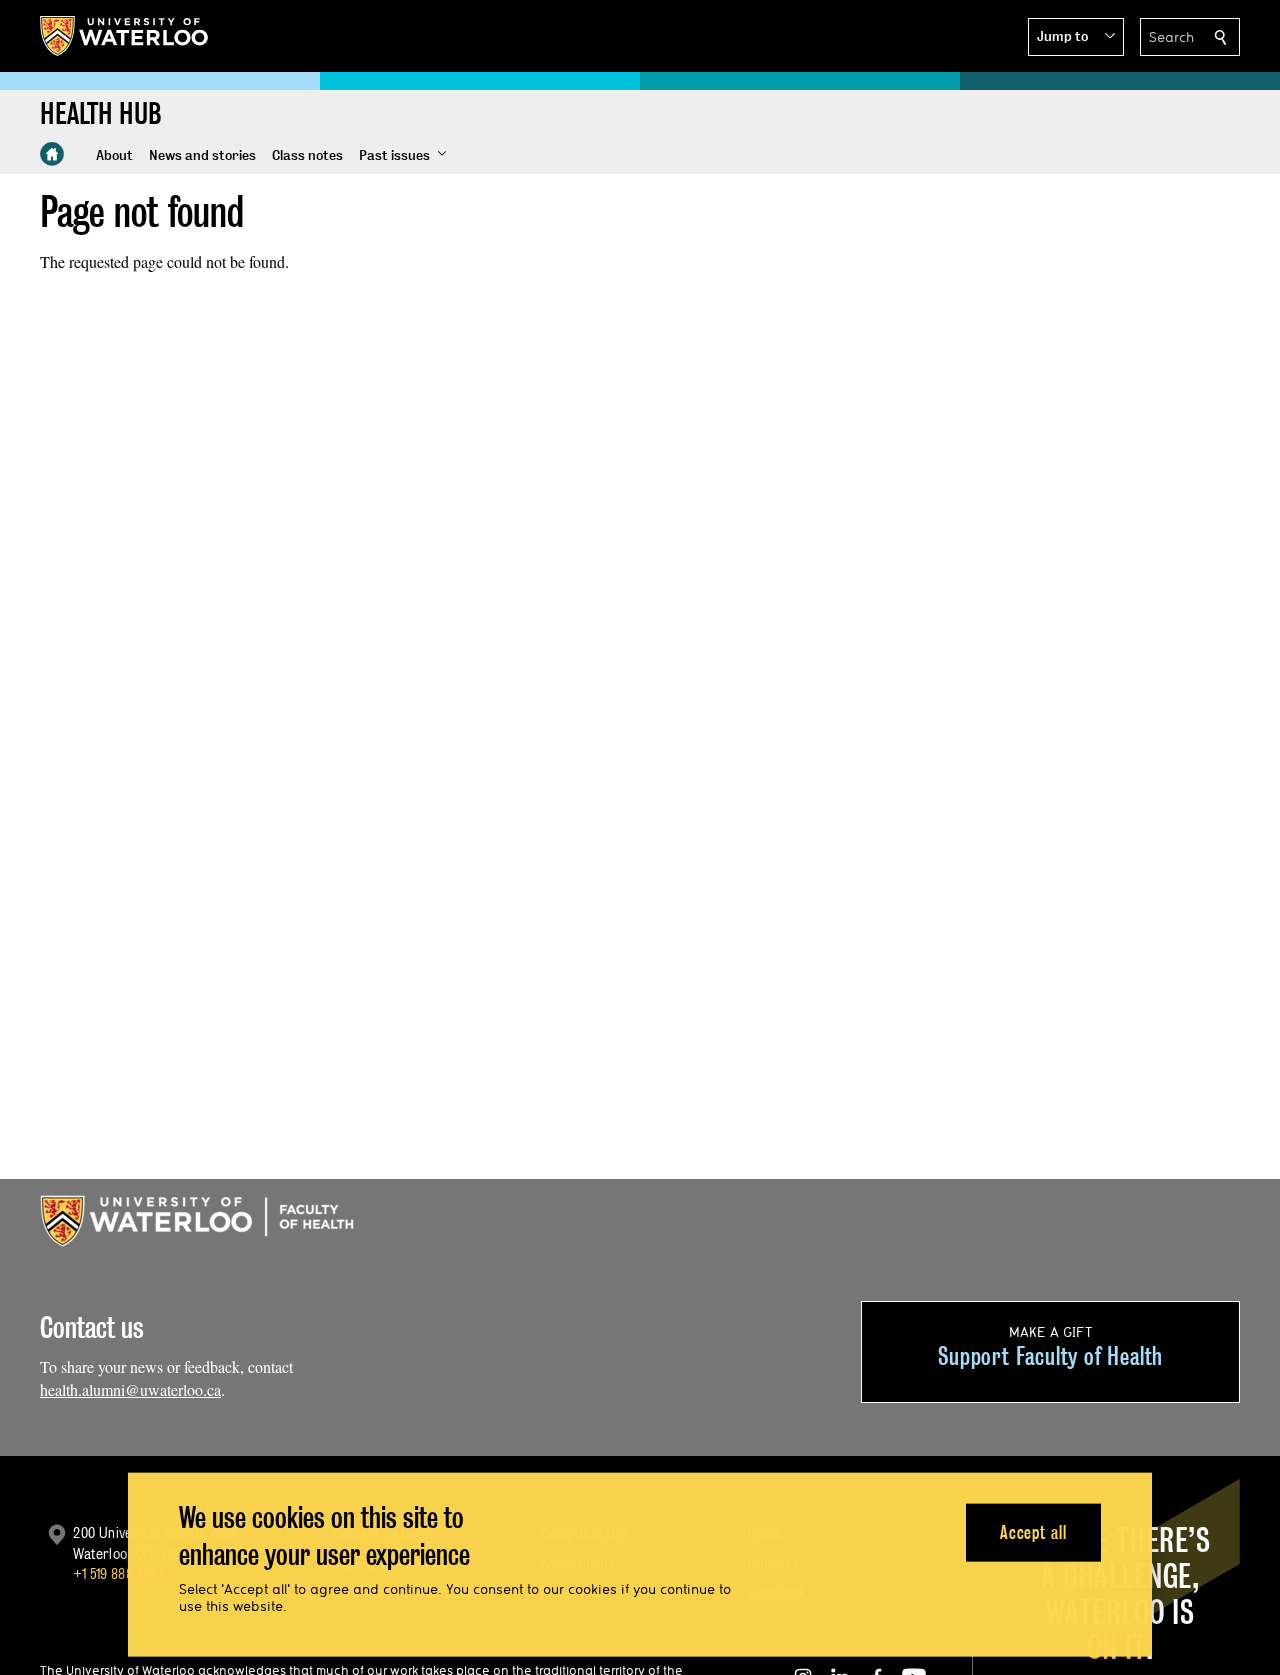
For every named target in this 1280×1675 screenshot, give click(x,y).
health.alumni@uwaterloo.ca (130, 1389)
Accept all (1033, 1531)
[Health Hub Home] (52, 154)
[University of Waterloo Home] (125, 36)
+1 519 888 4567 (119, 1573)
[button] (1076, 37)
